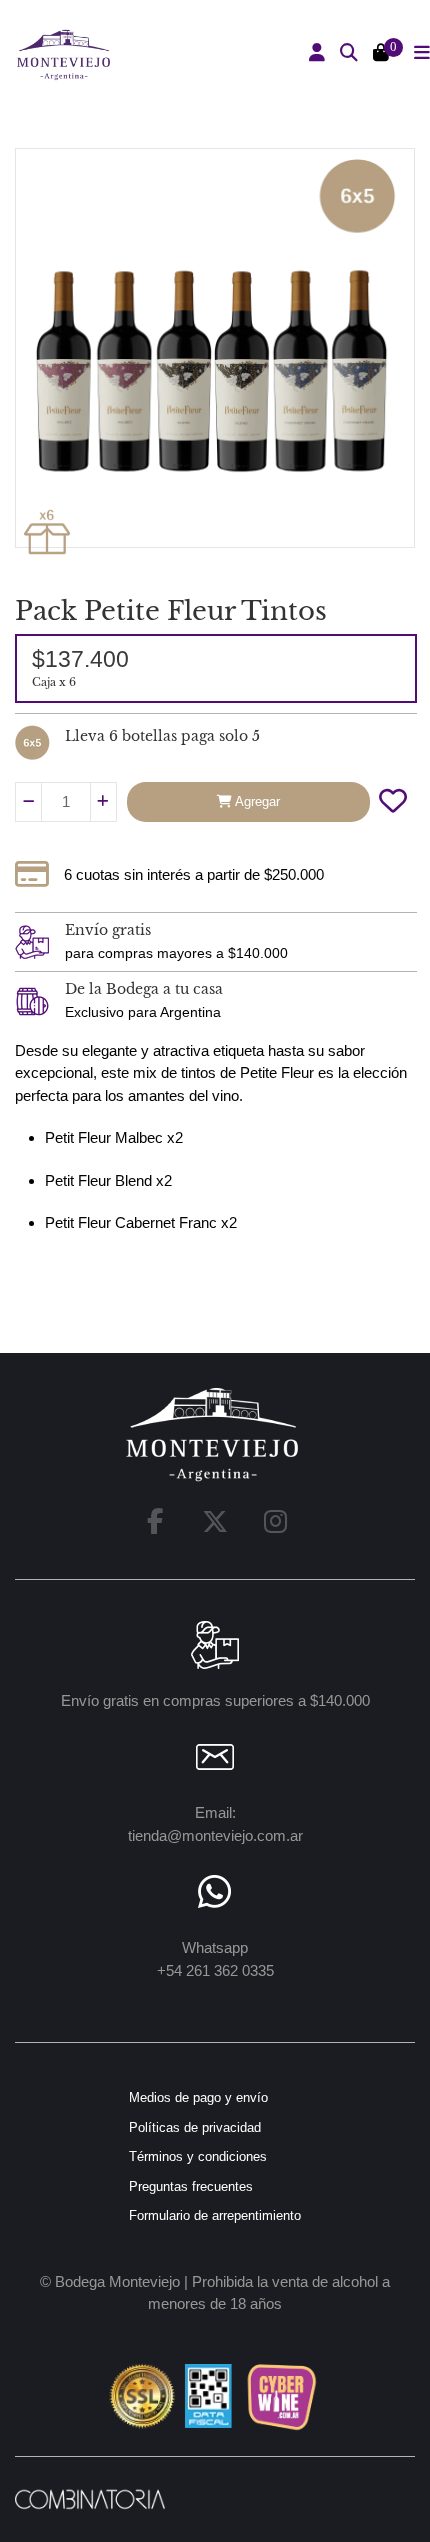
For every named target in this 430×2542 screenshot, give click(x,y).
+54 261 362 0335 (215, 1970)
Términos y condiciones (198, 2156)
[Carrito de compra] (381, 54)
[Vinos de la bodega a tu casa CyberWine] (281, 2396)
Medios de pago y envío (198, 2097)
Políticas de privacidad (195, 2127)
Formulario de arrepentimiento (215, 2215)
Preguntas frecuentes (191, 2186)
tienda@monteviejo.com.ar (215, 1835)
